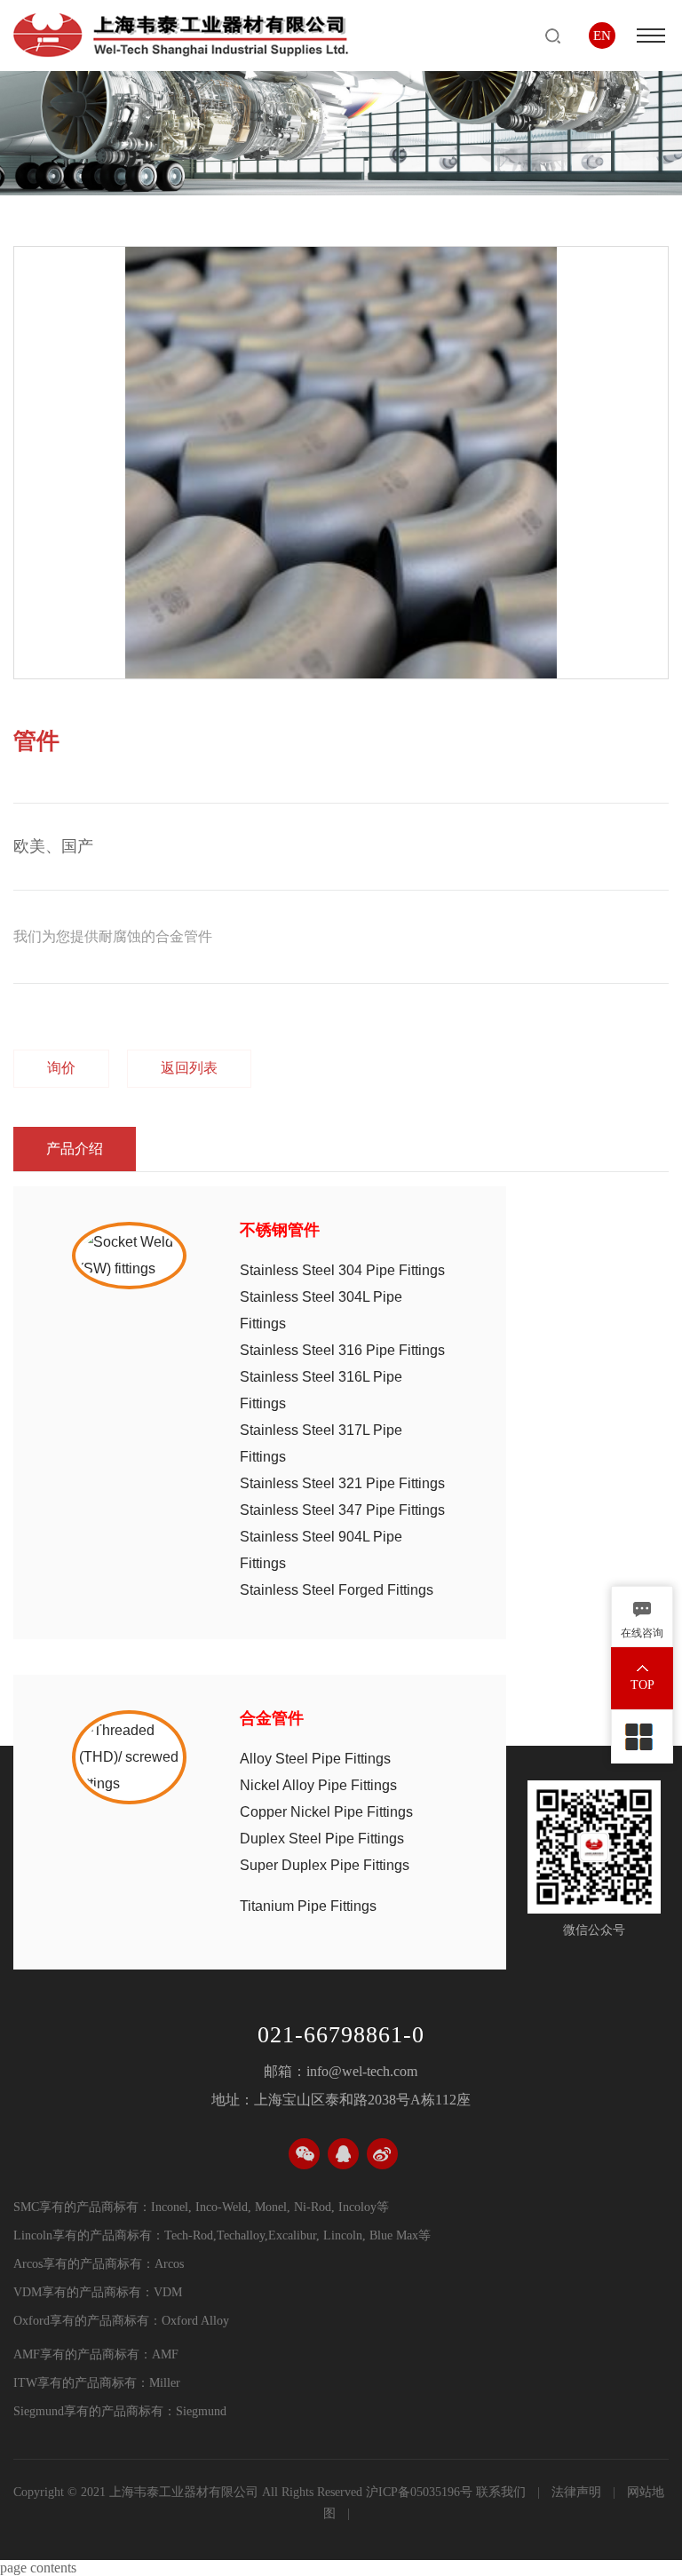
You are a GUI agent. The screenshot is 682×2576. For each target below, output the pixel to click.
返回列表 (189, 1068)
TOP (642, 1685)
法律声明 (578, 2492)
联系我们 (503, 2492)
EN (602, 36)
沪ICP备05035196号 (419, 2492)
